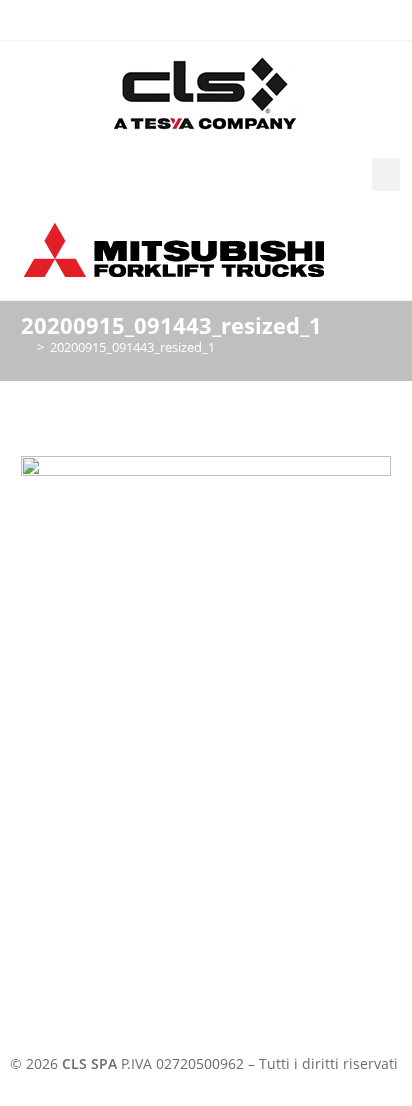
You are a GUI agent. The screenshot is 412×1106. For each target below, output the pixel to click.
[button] (386, 174)
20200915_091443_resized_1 (132, 347)
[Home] (26, 347)
